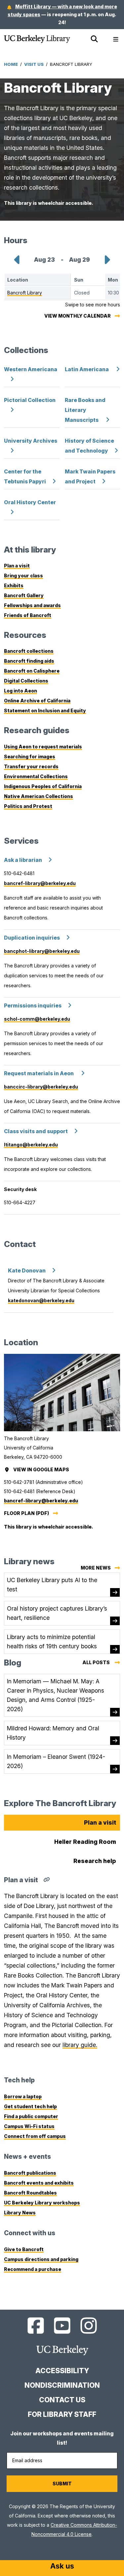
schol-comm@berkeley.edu (37, 1019)
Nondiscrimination (62, 2385)
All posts (101, 1663)
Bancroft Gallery (24, 595)
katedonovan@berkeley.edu (41, 1300)
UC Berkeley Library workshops (42, 2203)
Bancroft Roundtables (30, 2193)
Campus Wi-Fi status (29, 2126)
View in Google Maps (42, 1469)
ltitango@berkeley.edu (31, 1145)
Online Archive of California (37, 701)
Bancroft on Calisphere (32, 671)
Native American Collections (39, 796)
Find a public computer (31, 2116)
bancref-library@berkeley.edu (40, 883)
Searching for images (30, 756)
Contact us (62, 2400)
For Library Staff (62, 2414)
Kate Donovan (27, 1271)
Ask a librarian (23, 860)
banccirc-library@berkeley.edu (41, 1087)
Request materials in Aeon (39, 1073)
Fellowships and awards (32, 605)
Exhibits (14, 585)
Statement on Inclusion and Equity (45, 711)
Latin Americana (87, 369)
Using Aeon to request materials (43, 747)
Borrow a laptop (23, 2096)
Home (11, 64)
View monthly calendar (78, 316)
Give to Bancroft (24, 2249)
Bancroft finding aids (29, 661)
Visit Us (34, 64)
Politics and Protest (28, 806)
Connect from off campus (35, 2136)
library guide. (80, 2045)
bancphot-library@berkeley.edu (42, 951)
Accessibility (62, 2371)
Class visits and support (36, 1131)
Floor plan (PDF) (26, 1513)
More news (96, 1568)
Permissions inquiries (33, 1006)
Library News (20, 2213)
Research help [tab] (95, 1861)
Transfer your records (31, 766)
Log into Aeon (21, 691)
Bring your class (23, 576)
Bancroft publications (30, 2173)
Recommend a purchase (33, 2269)
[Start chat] (62, 2567)
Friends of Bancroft (28, 615)
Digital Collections (26, 681)
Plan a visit (17, 566)
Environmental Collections (36, 776)
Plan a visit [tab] (100, 1822)
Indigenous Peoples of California (43, 786)
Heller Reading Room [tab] (85, 1842)
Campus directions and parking (41, 2259)
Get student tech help (30, 2106)
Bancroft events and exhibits (39, 2183)
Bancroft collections (29, 651)
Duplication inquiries (32, 938)
